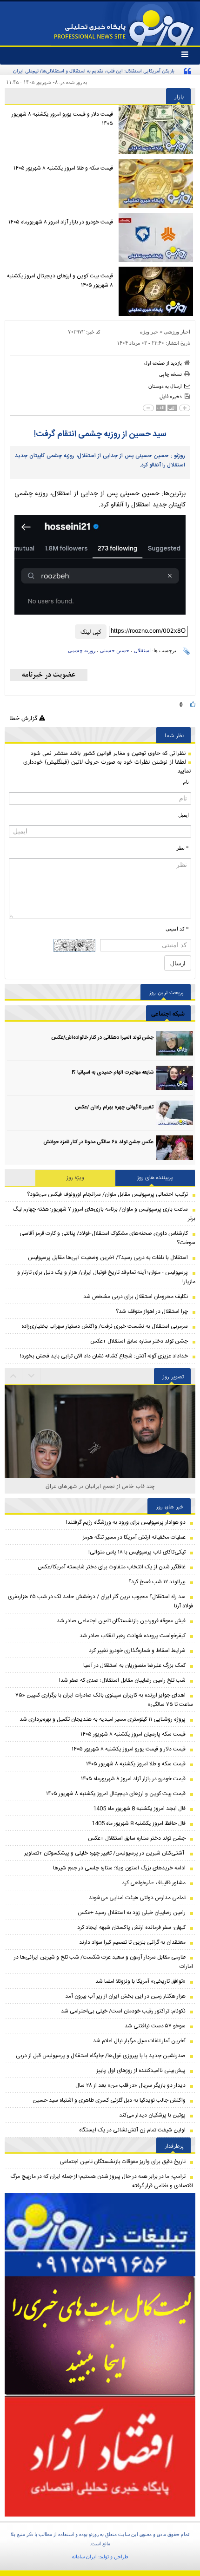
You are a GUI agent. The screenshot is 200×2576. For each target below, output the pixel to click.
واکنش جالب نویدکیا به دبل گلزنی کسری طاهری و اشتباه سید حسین (109, 2100)
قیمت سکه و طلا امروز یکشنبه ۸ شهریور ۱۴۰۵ (63, 168)
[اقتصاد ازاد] (100, 2456)
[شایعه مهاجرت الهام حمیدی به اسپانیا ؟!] (174, 1078)
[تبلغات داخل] (100, 2235)
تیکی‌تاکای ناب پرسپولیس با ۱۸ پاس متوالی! (137, 1552)
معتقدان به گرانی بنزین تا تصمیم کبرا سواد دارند (132, 1942)
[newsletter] (49, 675)
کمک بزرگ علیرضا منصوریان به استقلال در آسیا (134, 1665)
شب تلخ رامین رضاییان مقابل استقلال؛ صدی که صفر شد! (122, 1680)
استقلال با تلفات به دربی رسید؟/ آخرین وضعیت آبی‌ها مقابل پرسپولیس (108, 1258)
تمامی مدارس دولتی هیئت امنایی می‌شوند (137, 1898)
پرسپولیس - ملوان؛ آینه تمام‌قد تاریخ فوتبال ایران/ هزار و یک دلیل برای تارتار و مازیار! (106, 1277)
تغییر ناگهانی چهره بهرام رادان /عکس (114, 1108)
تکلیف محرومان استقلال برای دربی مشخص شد (136, 1297)
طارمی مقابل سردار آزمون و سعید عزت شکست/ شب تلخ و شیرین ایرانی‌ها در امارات (103, 1962)
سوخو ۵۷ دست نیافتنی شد (155, 2026)
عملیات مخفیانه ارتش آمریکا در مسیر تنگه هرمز (134, 1537)
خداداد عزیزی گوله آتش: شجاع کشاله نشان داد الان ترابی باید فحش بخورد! (104, 1356)
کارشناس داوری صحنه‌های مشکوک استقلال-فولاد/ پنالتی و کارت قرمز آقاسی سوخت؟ (107, 1238)
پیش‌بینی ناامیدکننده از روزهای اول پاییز (141, 2071)
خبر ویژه (149, 332)
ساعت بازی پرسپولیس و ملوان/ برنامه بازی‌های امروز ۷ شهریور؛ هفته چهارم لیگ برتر (104, 1214)
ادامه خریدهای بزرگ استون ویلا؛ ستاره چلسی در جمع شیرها (119, 1868)
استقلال (142, 650)
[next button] (13, 1376)
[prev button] (32, 1376)
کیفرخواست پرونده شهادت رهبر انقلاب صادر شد (133, 1636)
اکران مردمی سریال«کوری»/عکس (100, 1486)
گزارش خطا (24, 718)
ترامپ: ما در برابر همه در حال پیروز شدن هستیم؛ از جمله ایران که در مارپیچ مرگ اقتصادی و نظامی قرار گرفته (102, 2181)
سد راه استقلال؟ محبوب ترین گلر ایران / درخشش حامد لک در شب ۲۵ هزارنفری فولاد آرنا (100, 1601)
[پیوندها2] (100, 2336)
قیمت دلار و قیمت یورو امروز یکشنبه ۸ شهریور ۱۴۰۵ (62, 119)
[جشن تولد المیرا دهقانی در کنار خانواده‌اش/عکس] (174, 1043)
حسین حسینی (115, 650)
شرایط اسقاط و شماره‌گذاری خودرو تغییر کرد (137, 1651)
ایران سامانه (84, 2556)
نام (186, 782)
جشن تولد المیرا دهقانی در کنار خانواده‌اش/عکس (102, 1038)
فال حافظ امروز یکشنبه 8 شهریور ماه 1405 (139, 1823)
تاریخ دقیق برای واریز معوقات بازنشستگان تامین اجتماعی (123, 2162)
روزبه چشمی (82, 650)
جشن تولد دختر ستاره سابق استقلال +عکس (139, 1341)
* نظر (183, 848)
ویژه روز (75, 1178)
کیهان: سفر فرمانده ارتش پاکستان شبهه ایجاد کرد (131, 1927)
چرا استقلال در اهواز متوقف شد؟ (152, 1311)
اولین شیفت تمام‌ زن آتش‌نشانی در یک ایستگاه (132, 2130)
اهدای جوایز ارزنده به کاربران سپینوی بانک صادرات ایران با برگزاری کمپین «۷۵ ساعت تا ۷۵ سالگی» (104, 1700)
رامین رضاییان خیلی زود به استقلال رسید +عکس (132, 1913)
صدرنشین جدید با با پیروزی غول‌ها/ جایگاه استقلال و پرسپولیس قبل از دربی (101, 2056)
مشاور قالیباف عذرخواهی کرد (154, 1883)
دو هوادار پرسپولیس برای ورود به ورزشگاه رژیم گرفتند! (126, 1522)
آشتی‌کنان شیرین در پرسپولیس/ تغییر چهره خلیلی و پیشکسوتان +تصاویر (105, 1853)
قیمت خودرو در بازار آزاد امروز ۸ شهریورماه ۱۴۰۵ (61, 222)
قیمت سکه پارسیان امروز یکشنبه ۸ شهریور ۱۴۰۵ (133, 1734)
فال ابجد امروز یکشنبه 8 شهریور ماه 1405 (139, 1809)
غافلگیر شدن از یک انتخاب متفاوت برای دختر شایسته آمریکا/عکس (112, 1567)
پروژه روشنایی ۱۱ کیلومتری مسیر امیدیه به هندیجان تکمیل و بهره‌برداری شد (103, 1719)
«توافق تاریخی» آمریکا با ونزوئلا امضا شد (140, 1981)
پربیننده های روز (155, 1178)
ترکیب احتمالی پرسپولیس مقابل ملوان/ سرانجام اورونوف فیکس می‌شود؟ (107, 1194)
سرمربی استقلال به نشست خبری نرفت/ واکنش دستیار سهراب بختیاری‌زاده (105, 1326)
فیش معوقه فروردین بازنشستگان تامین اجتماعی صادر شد (121, 1621)
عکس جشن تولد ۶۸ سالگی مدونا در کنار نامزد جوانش (98, 1142)
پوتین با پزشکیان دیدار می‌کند (152, 2115)
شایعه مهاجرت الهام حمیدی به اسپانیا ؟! (113, 1073)
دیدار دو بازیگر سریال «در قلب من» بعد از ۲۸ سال (130, 2085)
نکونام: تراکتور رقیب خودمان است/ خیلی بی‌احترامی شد (123, 2011)
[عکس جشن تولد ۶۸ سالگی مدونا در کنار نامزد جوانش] (174, 1148)
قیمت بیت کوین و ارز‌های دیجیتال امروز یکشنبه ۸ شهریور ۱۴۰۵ (60, 281)
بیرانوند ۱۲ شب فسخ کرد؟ (157, 1582)
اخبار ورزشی (177, 332)
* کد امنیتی (177, 929)
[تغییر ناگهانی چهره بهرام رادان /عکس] (174, 1113)
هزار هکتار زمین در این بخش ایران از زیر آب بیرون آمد (125, 1996)
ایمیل (183, 815)
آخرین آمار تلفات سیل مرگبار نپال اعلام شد (139, 2041)
